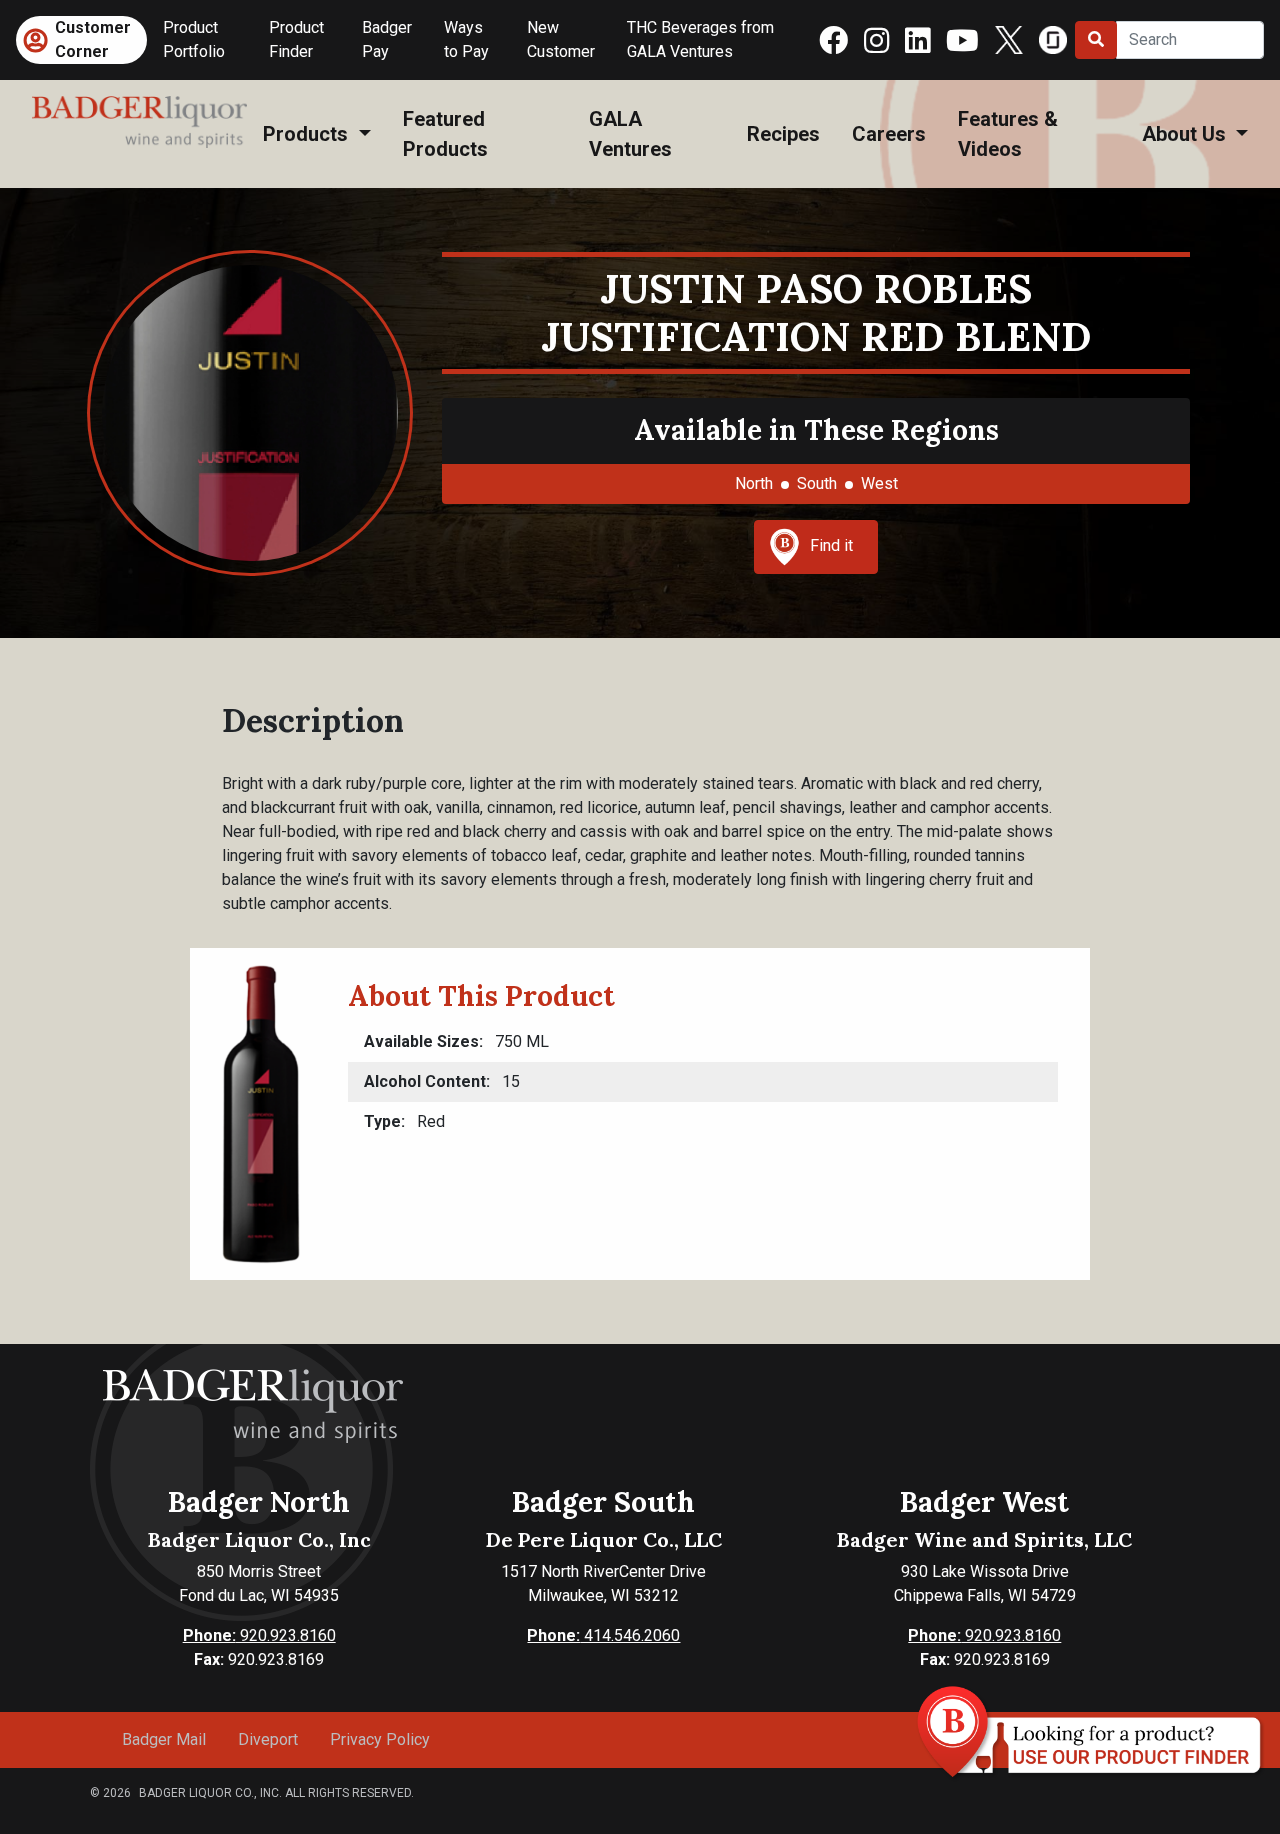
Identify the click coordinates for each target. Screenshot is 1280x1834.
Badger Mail (164, 1739)
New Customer (561, 39)
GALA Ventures (630, 134)
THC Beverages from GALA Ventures (700, 39)
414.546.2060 (603, 1635)
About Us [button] (1186, 134)
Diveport (268, 1739)
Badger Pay (387, 39)
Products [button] (308, 134)
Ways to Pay (466, 39)
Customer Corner (93, 39)
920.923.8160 (259, 1635)
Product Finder (296, 39)
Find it (831, 545)
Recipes (783, 134)
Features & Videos (1008, 134)
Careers (889, 134)
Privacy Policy (380, 1739)
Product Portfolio (194, 39)
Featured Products (445, 134)
